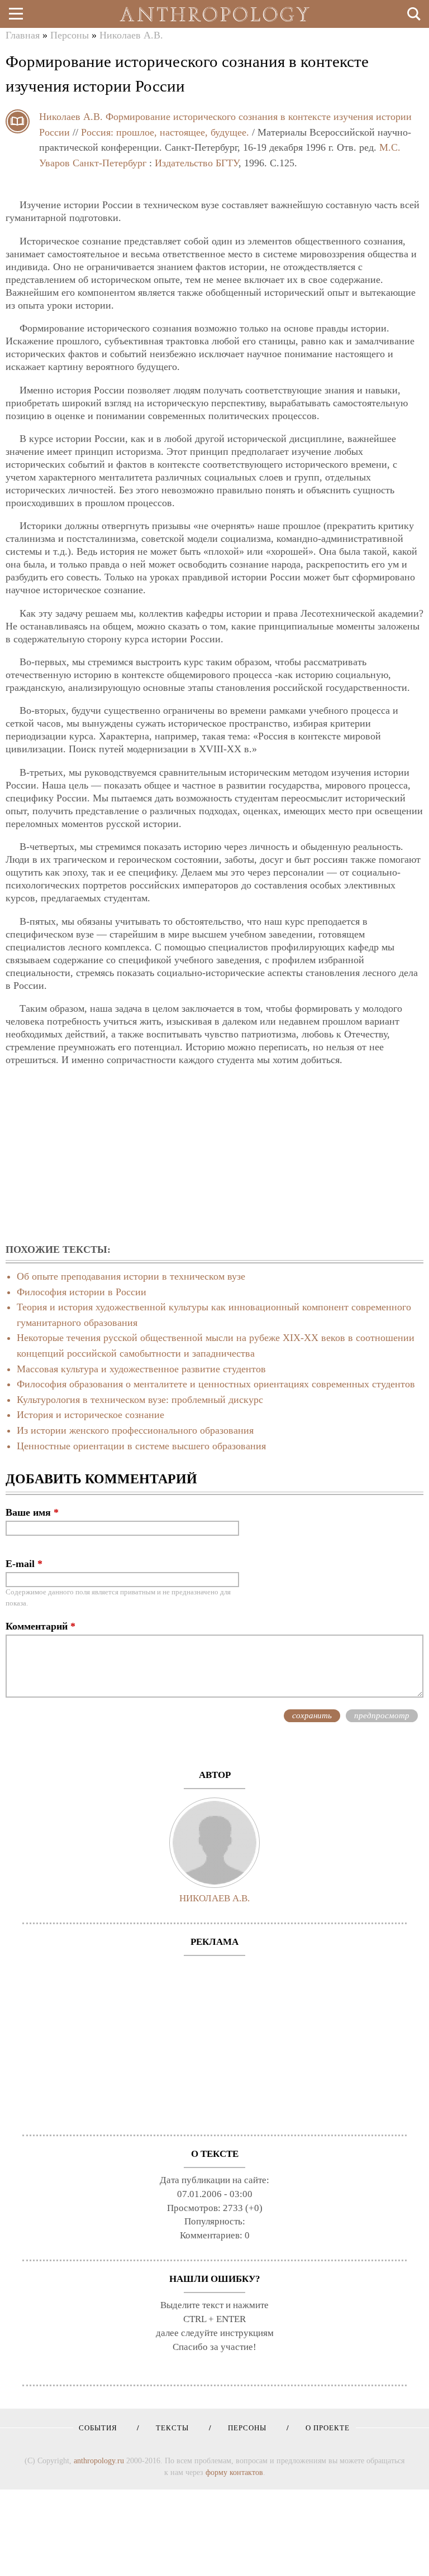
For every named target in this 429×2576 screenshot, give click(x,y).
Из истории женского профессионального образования (135, 1430)
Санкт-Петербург (109, 163)
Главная (23, 35)
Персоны (70, 35)
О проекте (324, 2428)
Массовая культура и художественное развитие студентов (141, 1369)
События (98, 2428)
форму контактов (234, 2472)
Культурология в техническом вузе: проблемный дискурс (140, 1400)
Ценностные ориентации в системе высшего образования (141, 1446)
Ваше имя (32, 1512)
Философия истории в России (82, 1292)
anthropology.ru (99, 2460)
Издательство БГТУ (197, 163)
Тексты (168, 2428)
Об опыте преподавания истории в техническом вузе (131, 1276)
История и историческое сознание (90, 1415)
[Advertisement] (214, 1156)
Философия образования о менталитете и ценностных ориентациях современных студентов (216, 1384)
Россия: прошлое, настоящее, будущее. (165, 132)
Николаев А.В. (131, 35)
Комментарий (40, 1626)
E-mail (24, 1564)
